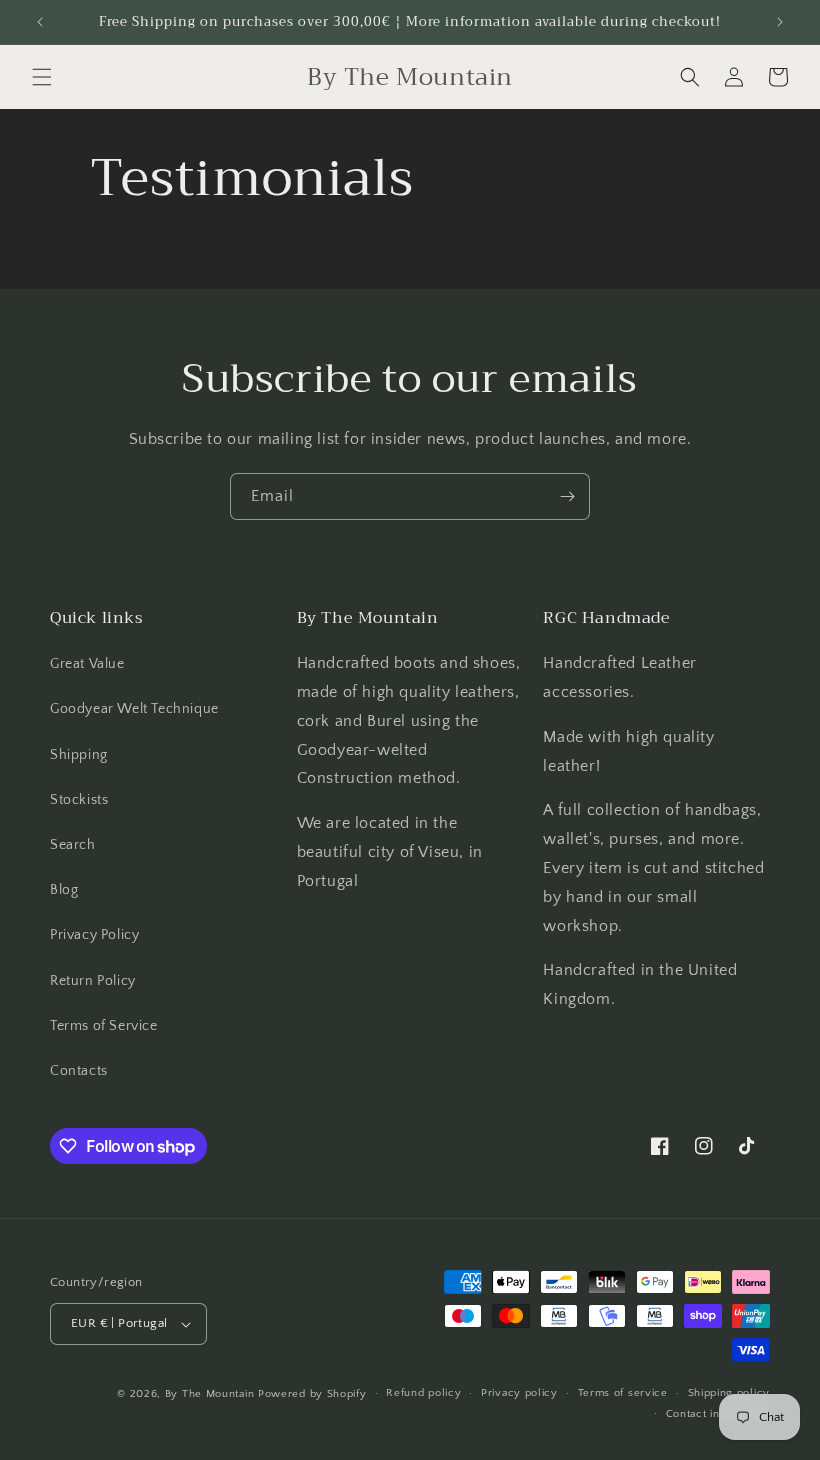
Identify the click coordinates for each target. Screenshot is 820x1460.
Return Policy (93, 981)
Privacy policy (519, 1393)
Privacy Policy (94, 935)
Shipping (79, 755)
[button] (42, 77)
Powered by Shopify (312, 1394)
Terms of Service (104, 1026)
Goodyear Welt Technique (134, 709)
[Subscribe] (567, 496)
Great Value (87, 664)
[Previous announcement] (40, 22)
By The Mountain (210, 1394)
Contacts (79, 1071)
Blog (64, 890)
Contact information (718, 1414)
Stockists (79, 800)
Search (73, 845)
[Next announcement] (780, 22)
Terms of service (623, 1393)
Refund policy (423, 1393)
